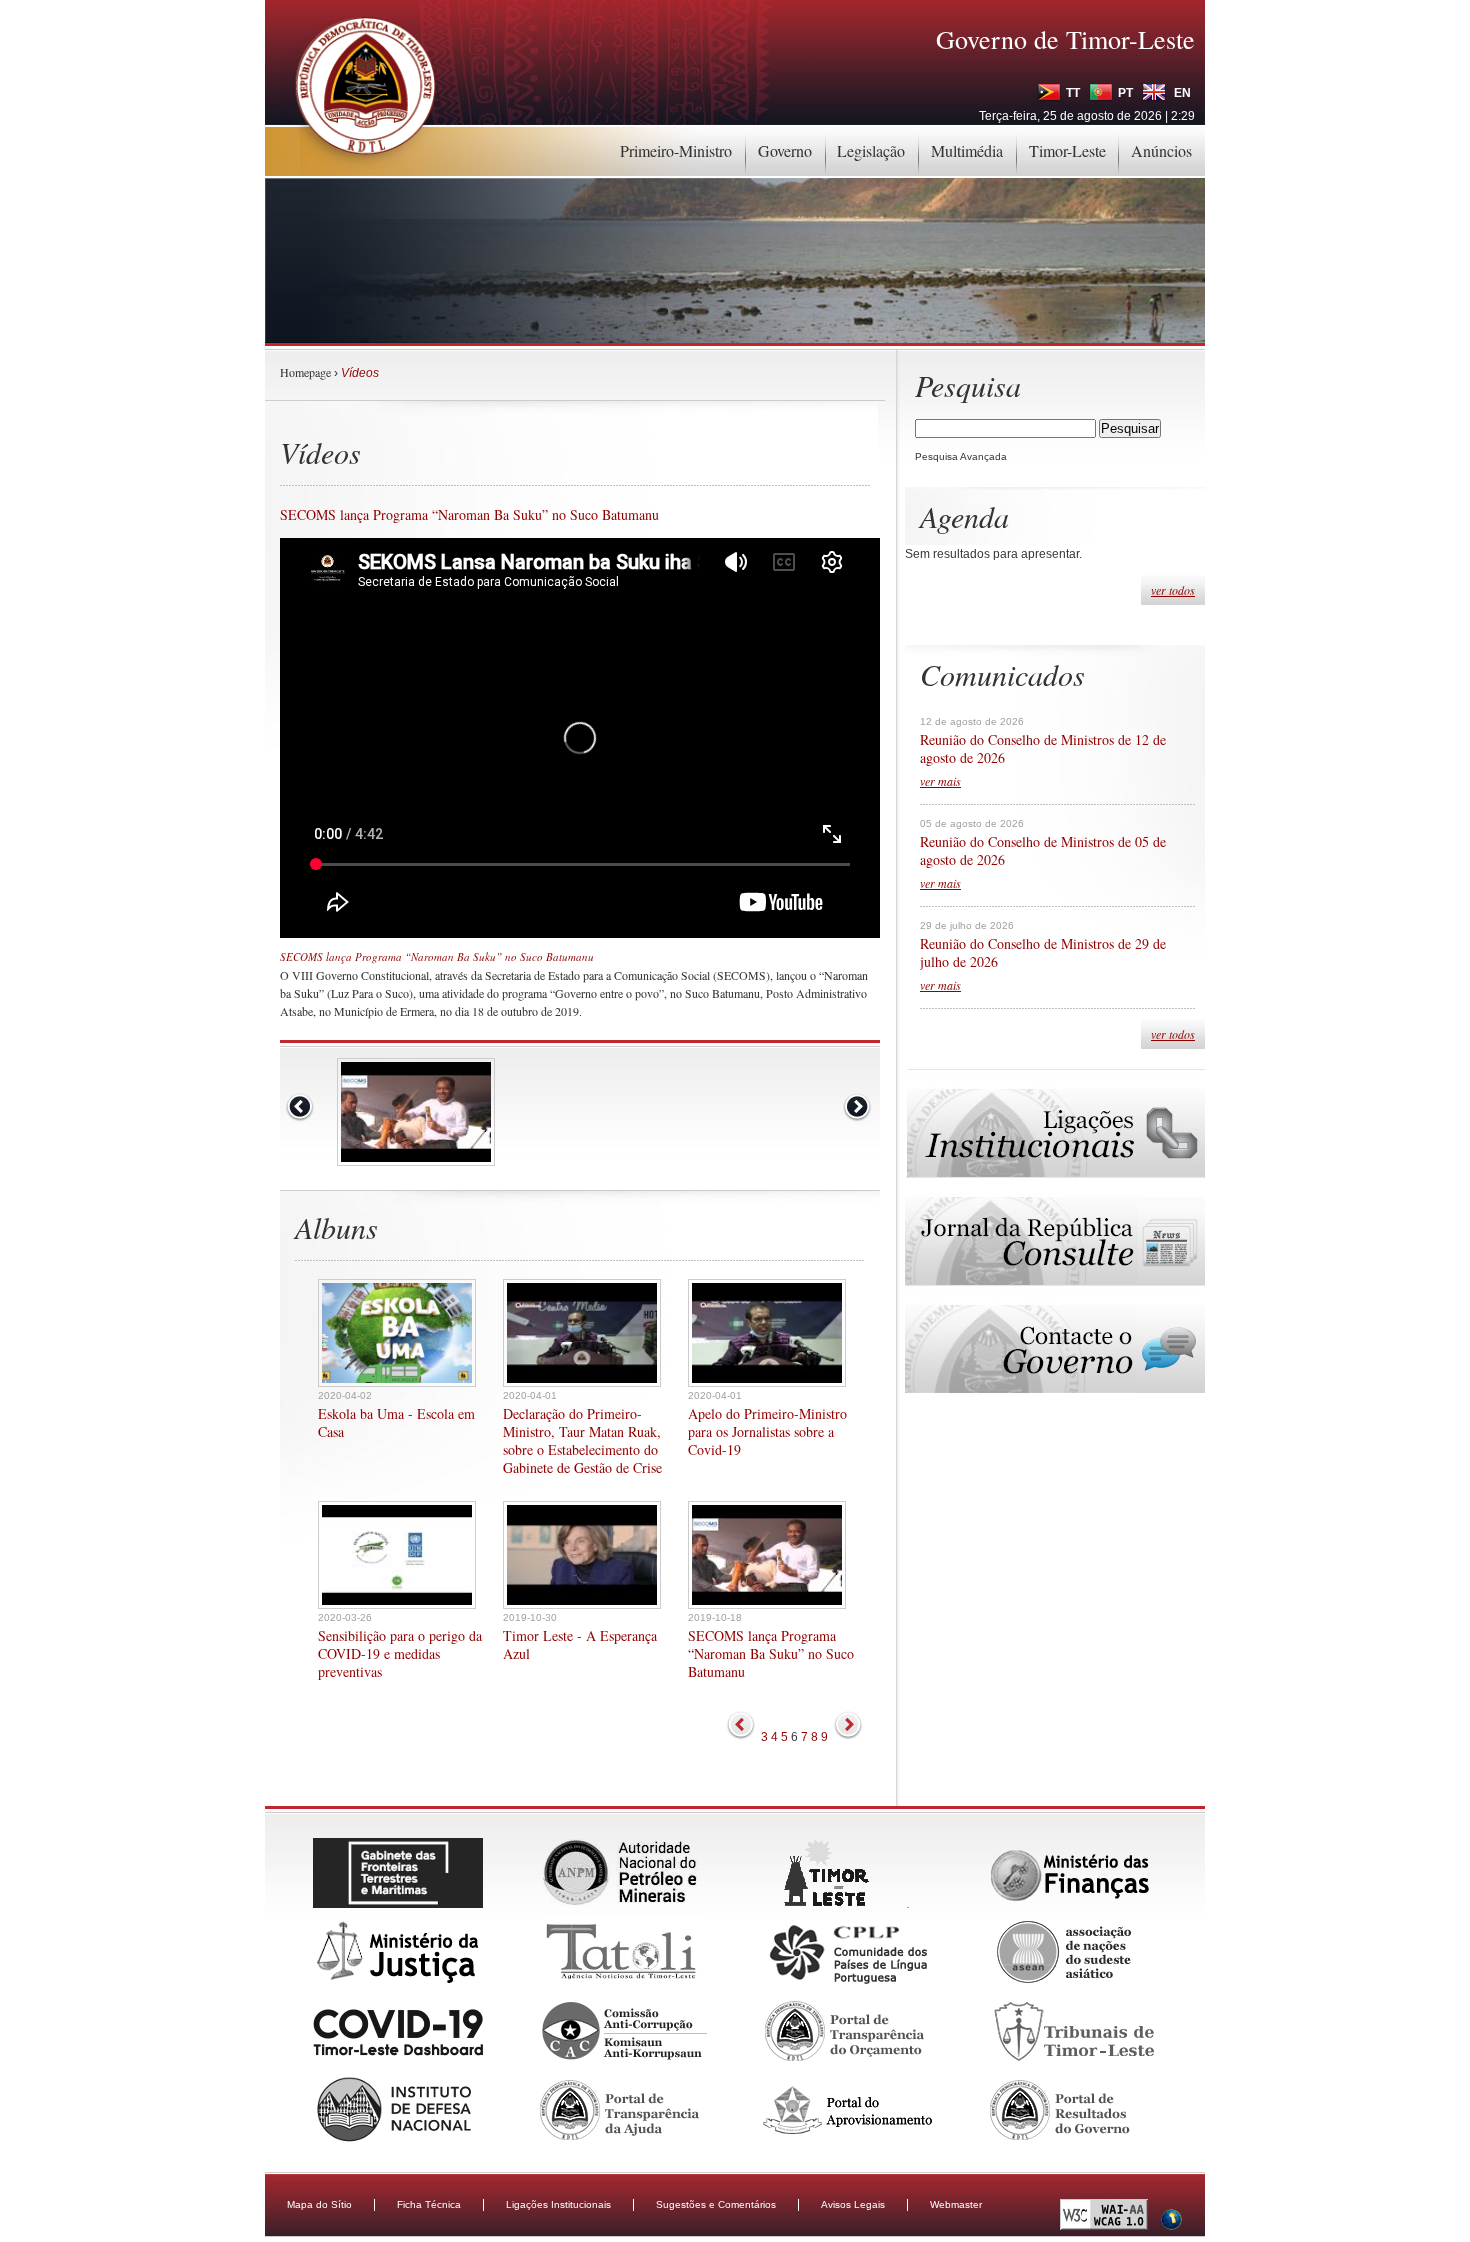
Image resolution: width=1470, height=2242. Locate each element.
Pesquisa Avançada (961, 456)
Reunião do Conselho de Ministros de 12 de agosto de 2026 (1043, 749)
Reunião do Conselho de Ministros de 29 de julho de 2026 (1043, 953)
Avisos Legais (853, 2204)
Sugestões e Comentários (716, 2204)
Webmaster (956, 2204)
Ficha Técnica (429, 2204)
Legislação (871, 150)
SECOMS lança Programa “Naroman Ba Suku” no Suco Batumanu (771, 1654)
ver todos (1173, 590)
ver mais (940, 781)
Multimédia (967, 150)
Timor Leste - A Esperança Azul (580, 1645)
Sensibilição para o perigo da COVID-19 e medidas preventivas (400, 1654)
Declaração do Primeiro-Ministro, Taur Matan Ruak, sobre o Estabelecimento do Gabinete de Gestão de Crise (582, 1441)
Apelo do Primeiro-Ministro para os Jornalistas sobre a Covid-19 (767, 1432)
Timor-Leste (1067, 150)
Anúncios (1161, 150)
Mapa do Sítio (319, 2204)
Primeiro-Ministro (676, 150)
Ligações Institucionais (558, 2204)
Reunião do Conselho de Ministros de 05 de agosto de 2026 (1043, 851)
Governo (785, 150)
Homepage (305, 372)
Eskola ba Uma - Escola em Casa (396, 1423)
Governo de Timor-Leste (1065, 39)
